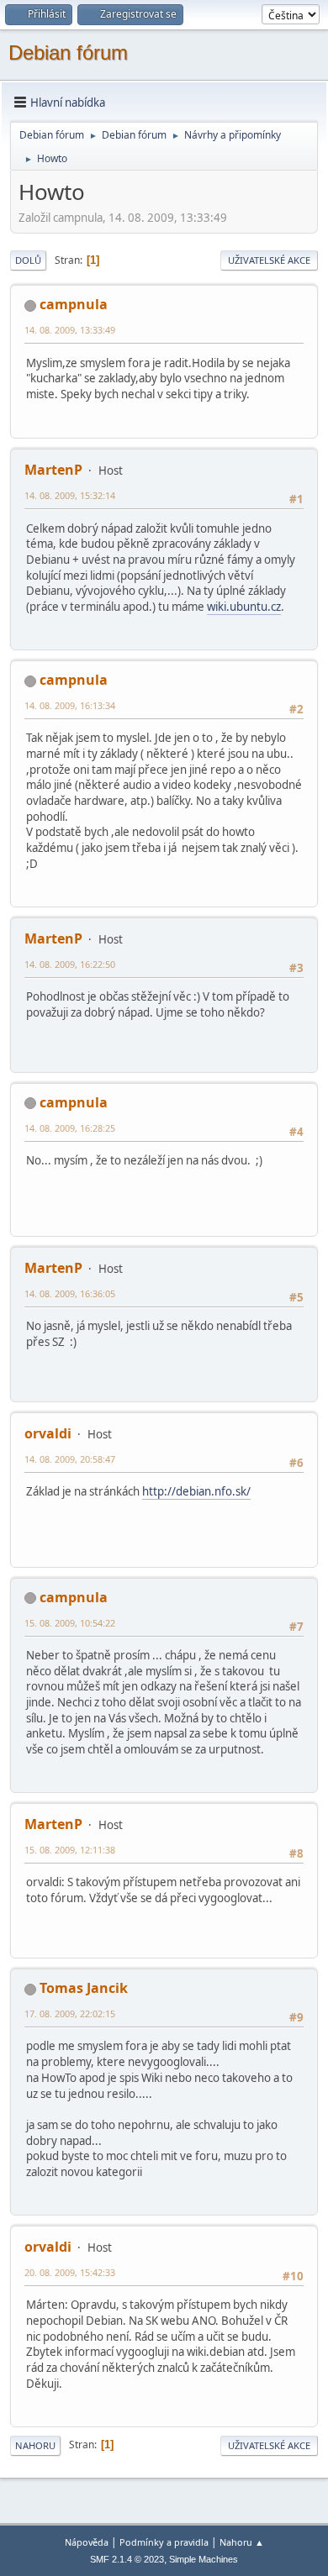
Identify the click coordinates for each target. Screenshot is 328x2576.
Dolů (28, 260)
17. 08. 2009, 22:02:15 (70, 2013)
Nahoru (35, 2445)
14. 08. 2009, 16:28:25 (70, 1128)
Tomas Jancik (84, 1988)
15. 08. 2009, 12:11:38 (70, 1850)
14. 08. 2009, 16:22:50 (70, 964)
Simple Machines (204, 2559)
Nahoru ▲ (242, 2542)
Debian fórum (68, 53)
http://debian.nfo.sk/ (196, 1491)
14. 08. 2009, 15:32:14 (70, 495)
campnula (74, 304)
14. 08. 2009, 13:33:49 (70, 330)
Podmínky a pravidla (164, 2542)
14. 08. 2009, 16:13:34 (70, 705)
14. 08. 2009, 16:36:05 (70, 1293)
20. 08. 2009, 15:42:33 (70, 2272)
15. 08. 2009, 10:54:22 (70, 1623)
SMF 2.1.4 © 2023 (127, 2559)
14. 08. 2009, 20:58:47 (70, 1459)
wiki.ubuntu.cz (244, 607)
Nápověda (87, 2542)
